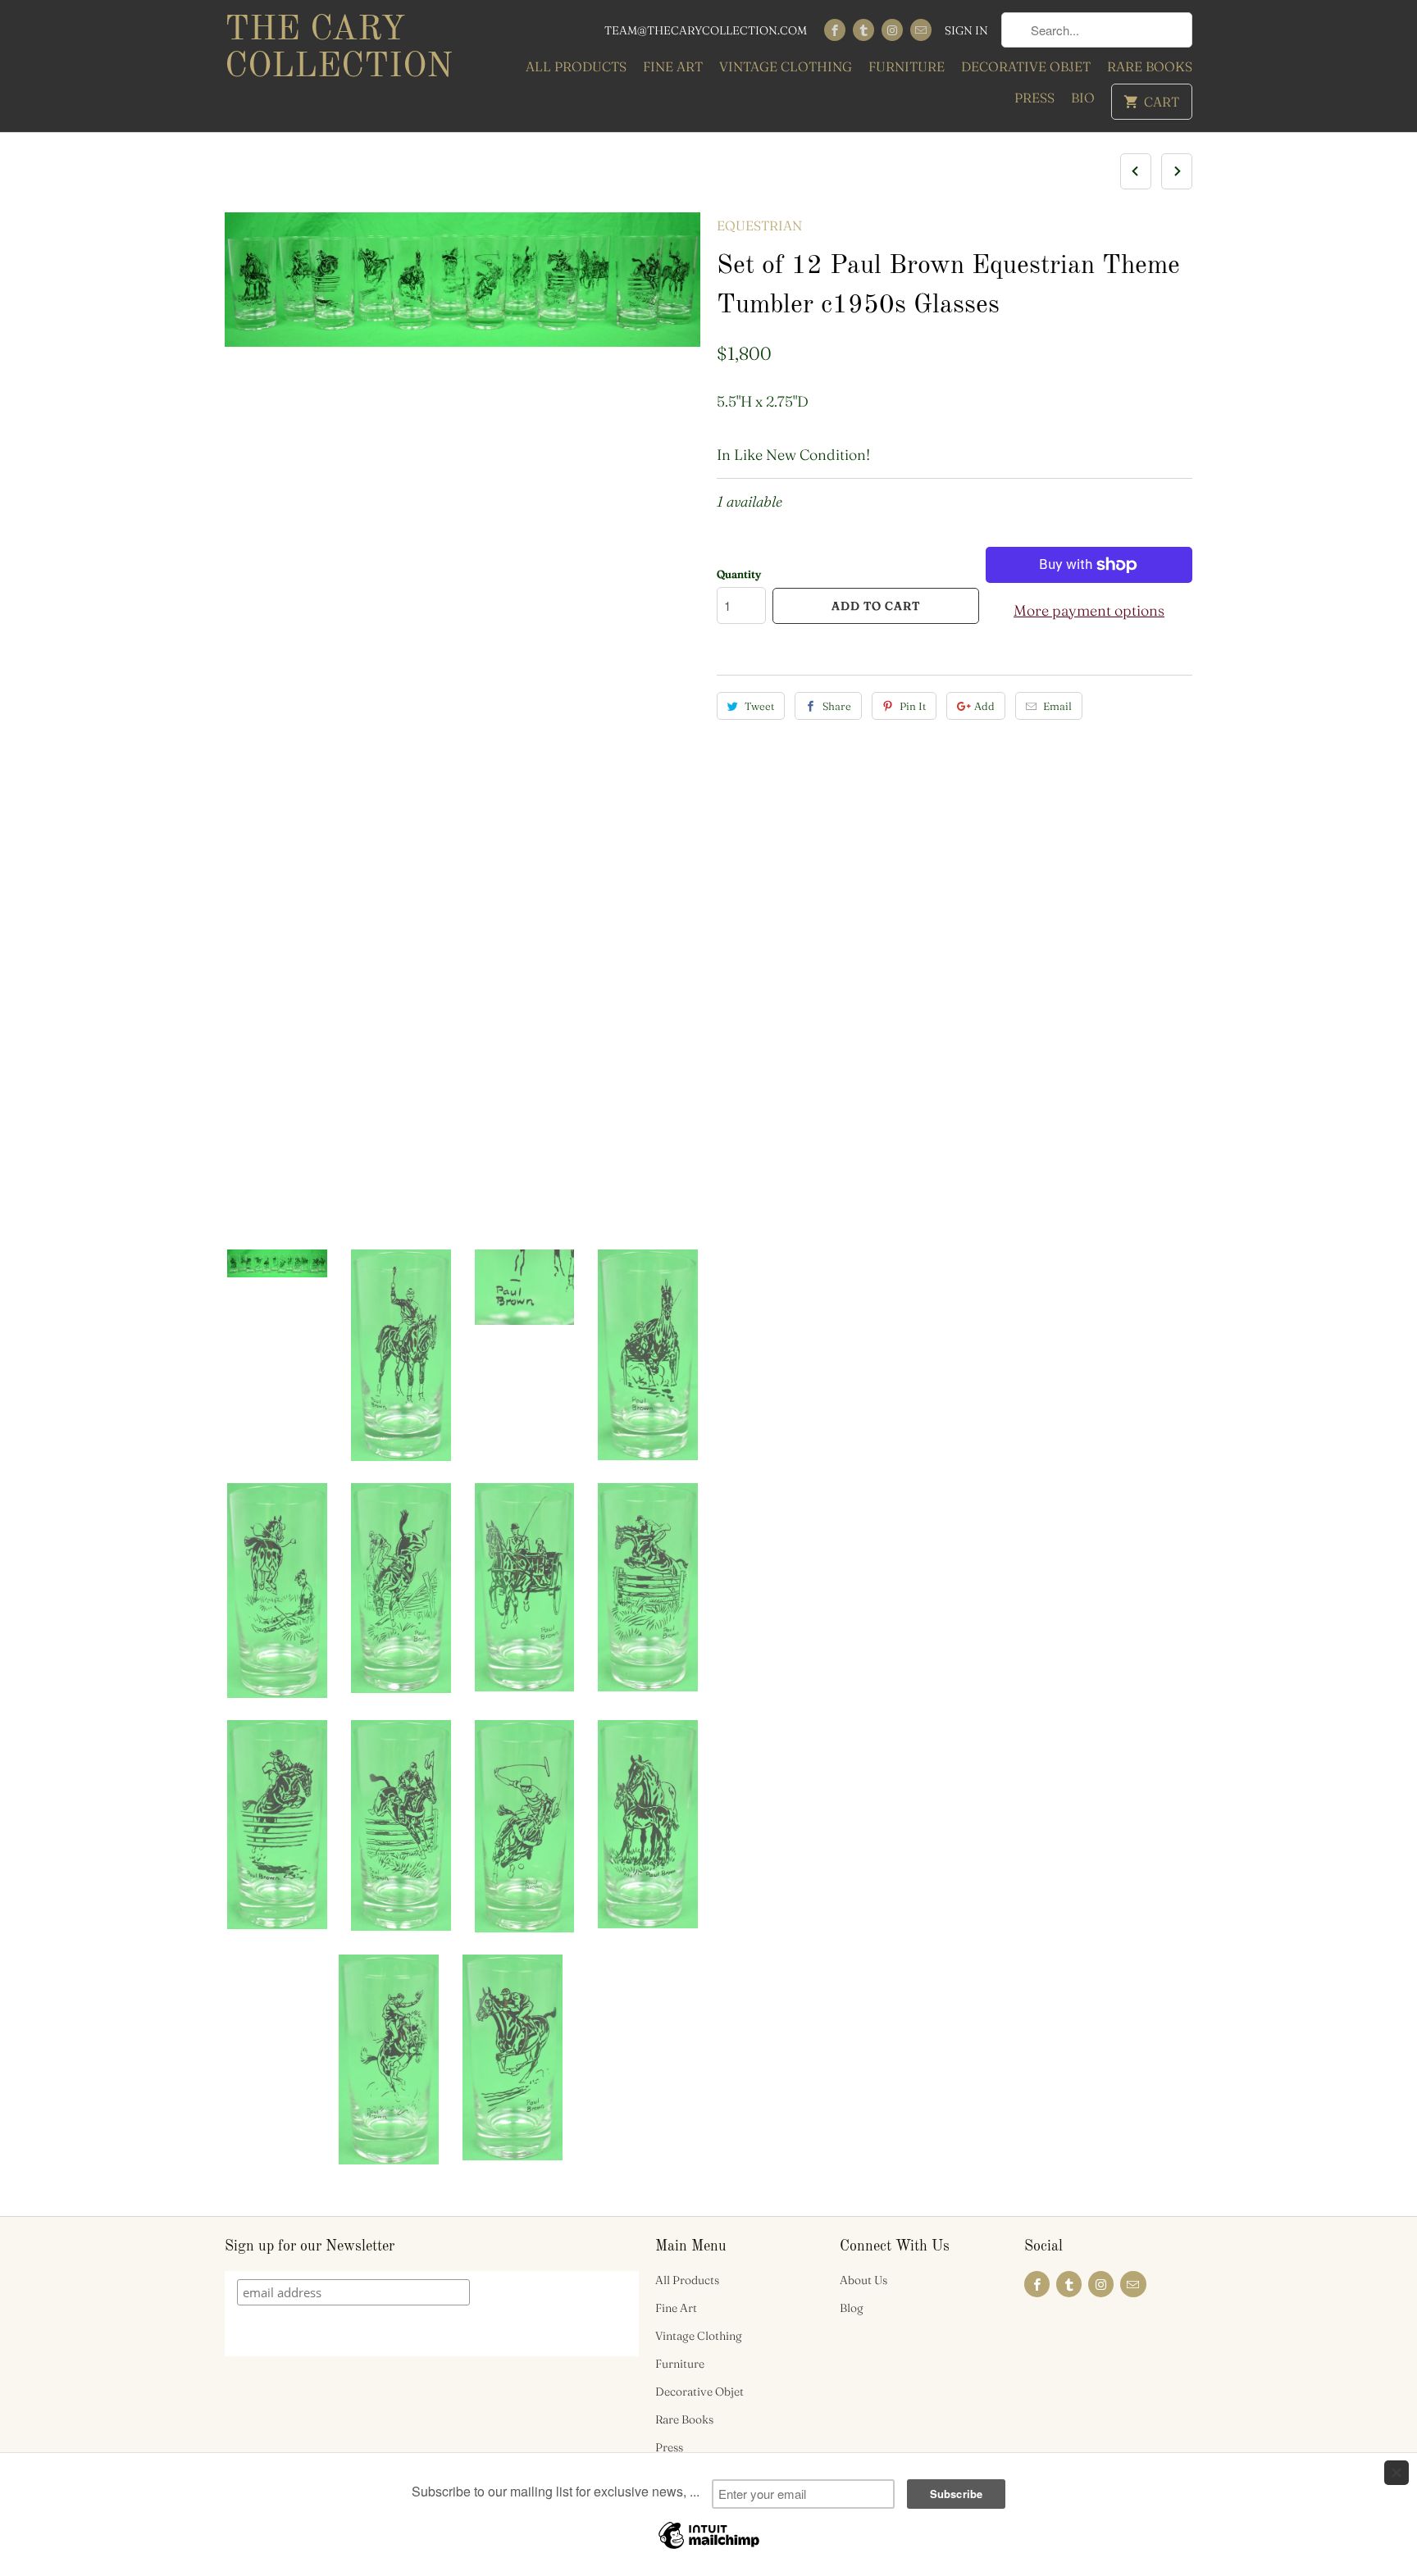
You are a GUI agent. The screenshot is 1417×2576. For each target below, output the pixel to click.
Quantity (739, 574)
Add (984, 706)
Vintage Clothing (786, 66)
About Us (863, 2280)
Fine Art (673, 66)
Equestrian (759, 225)
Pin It (913, 706)
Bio (1083, 98)
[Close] (1396, 2473)
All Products (576, 66)
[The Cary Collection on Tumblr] (863, 30)
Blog (852, 2308)
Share (837, 706)
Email (1057, 706)
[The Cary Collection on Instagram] (892, 30)
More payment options (1089, 610)
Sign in (966, 30)
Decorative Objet (1026, 66)
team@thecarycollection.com (706, 30)
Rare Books (1150, 66)
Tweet (759, 706)
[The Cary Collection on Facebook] (835, 30)
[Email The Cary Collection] (921, 30)
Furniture (907, 66)
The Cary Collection (339, 49)
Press (1034, 98)
